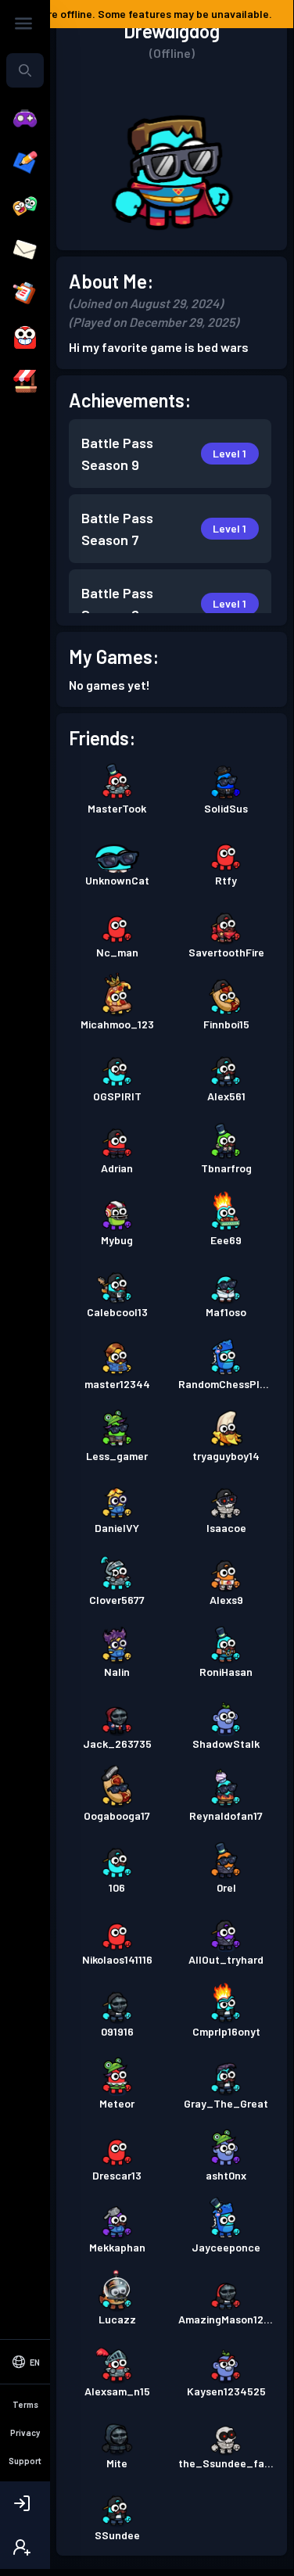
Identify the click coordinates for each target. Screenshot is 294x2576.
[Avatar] (25, 338)
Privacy (25, 2432)
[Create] (25, 163)
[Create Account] (25, 2547)
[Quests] (25, 294)
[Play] (25, 119)
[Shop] (25, 382)
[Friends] (25, 206)
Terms (25, 2404)
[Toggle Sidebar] (23, 23)
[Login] (25, 2503)
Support (25, 2461)
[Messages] (25, 250)
